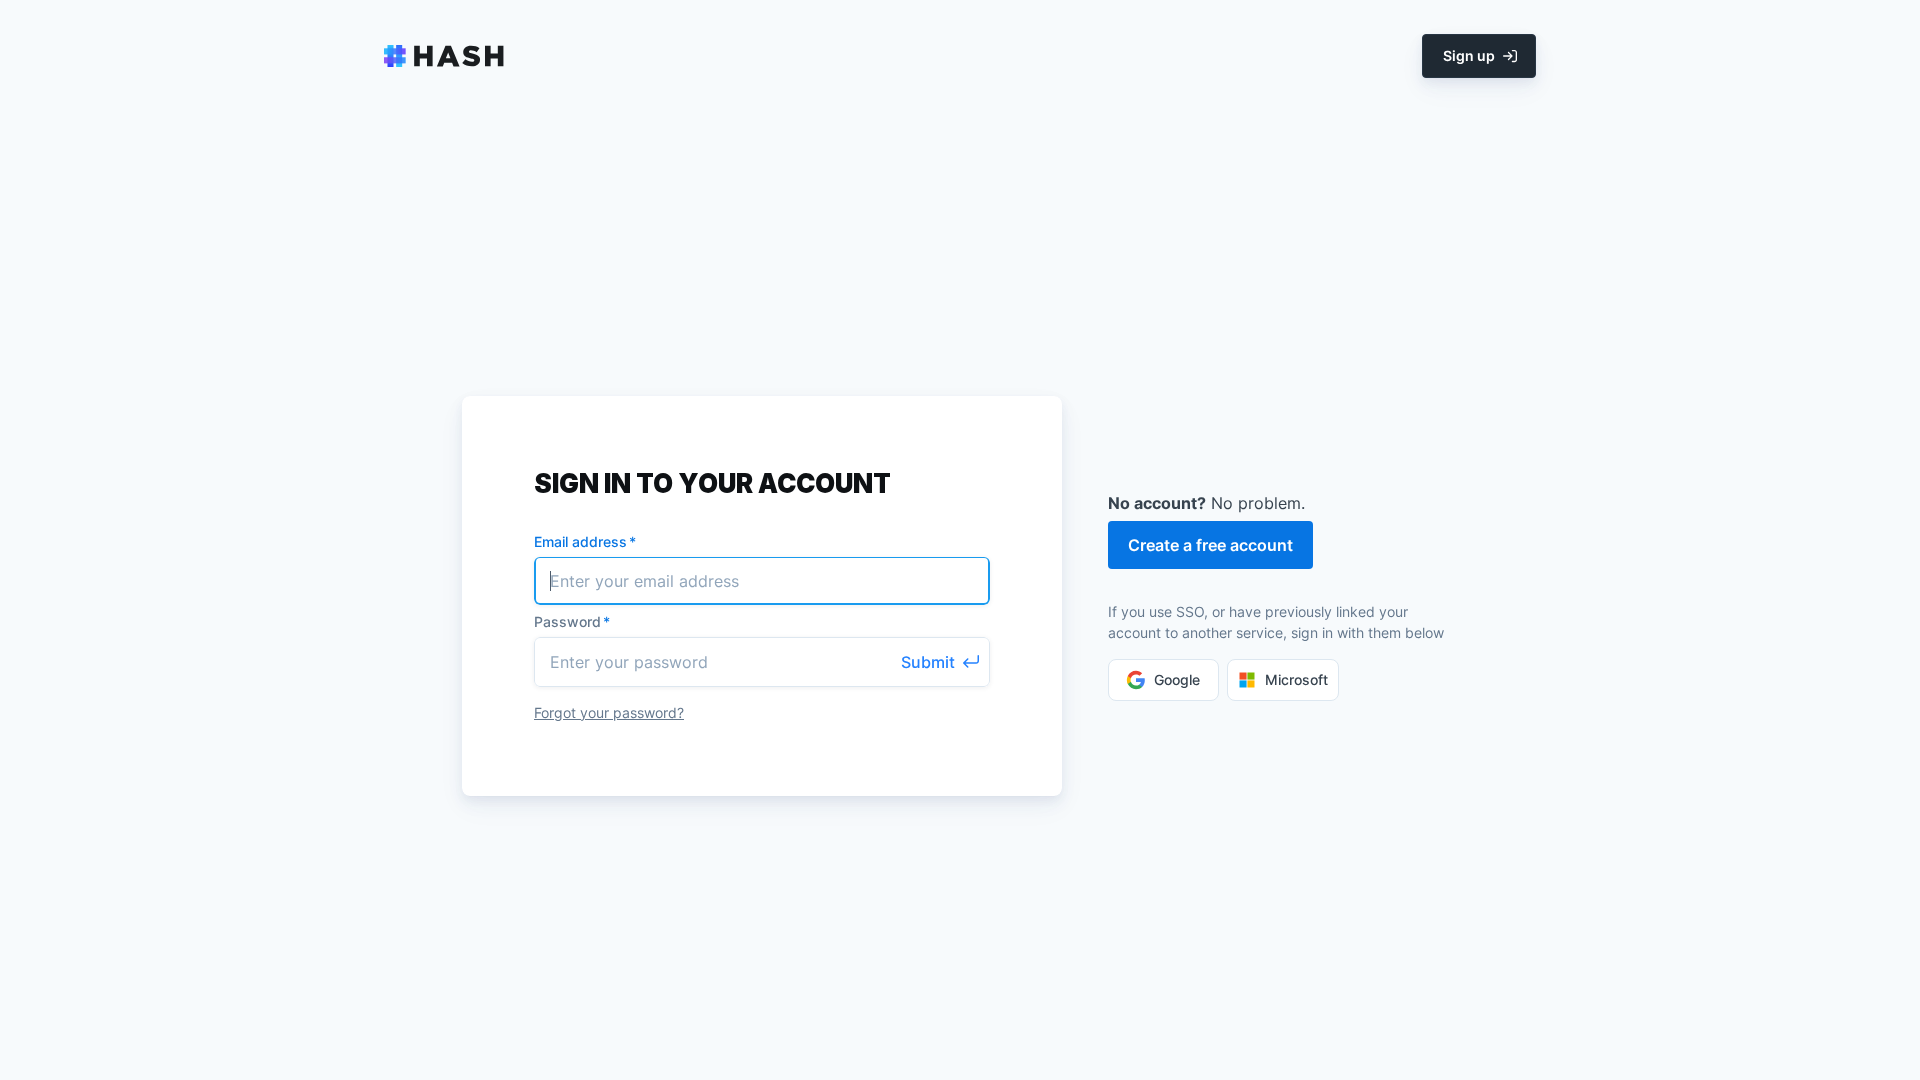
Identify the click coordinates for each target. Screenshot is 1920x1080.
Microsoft (1296, 679)
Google (1177, 679)
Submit (928, 662)
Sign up (1469, 55)
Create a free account (1210, 545)
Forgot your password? (609, 712)
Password (572, 621)
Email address (585, 541)
